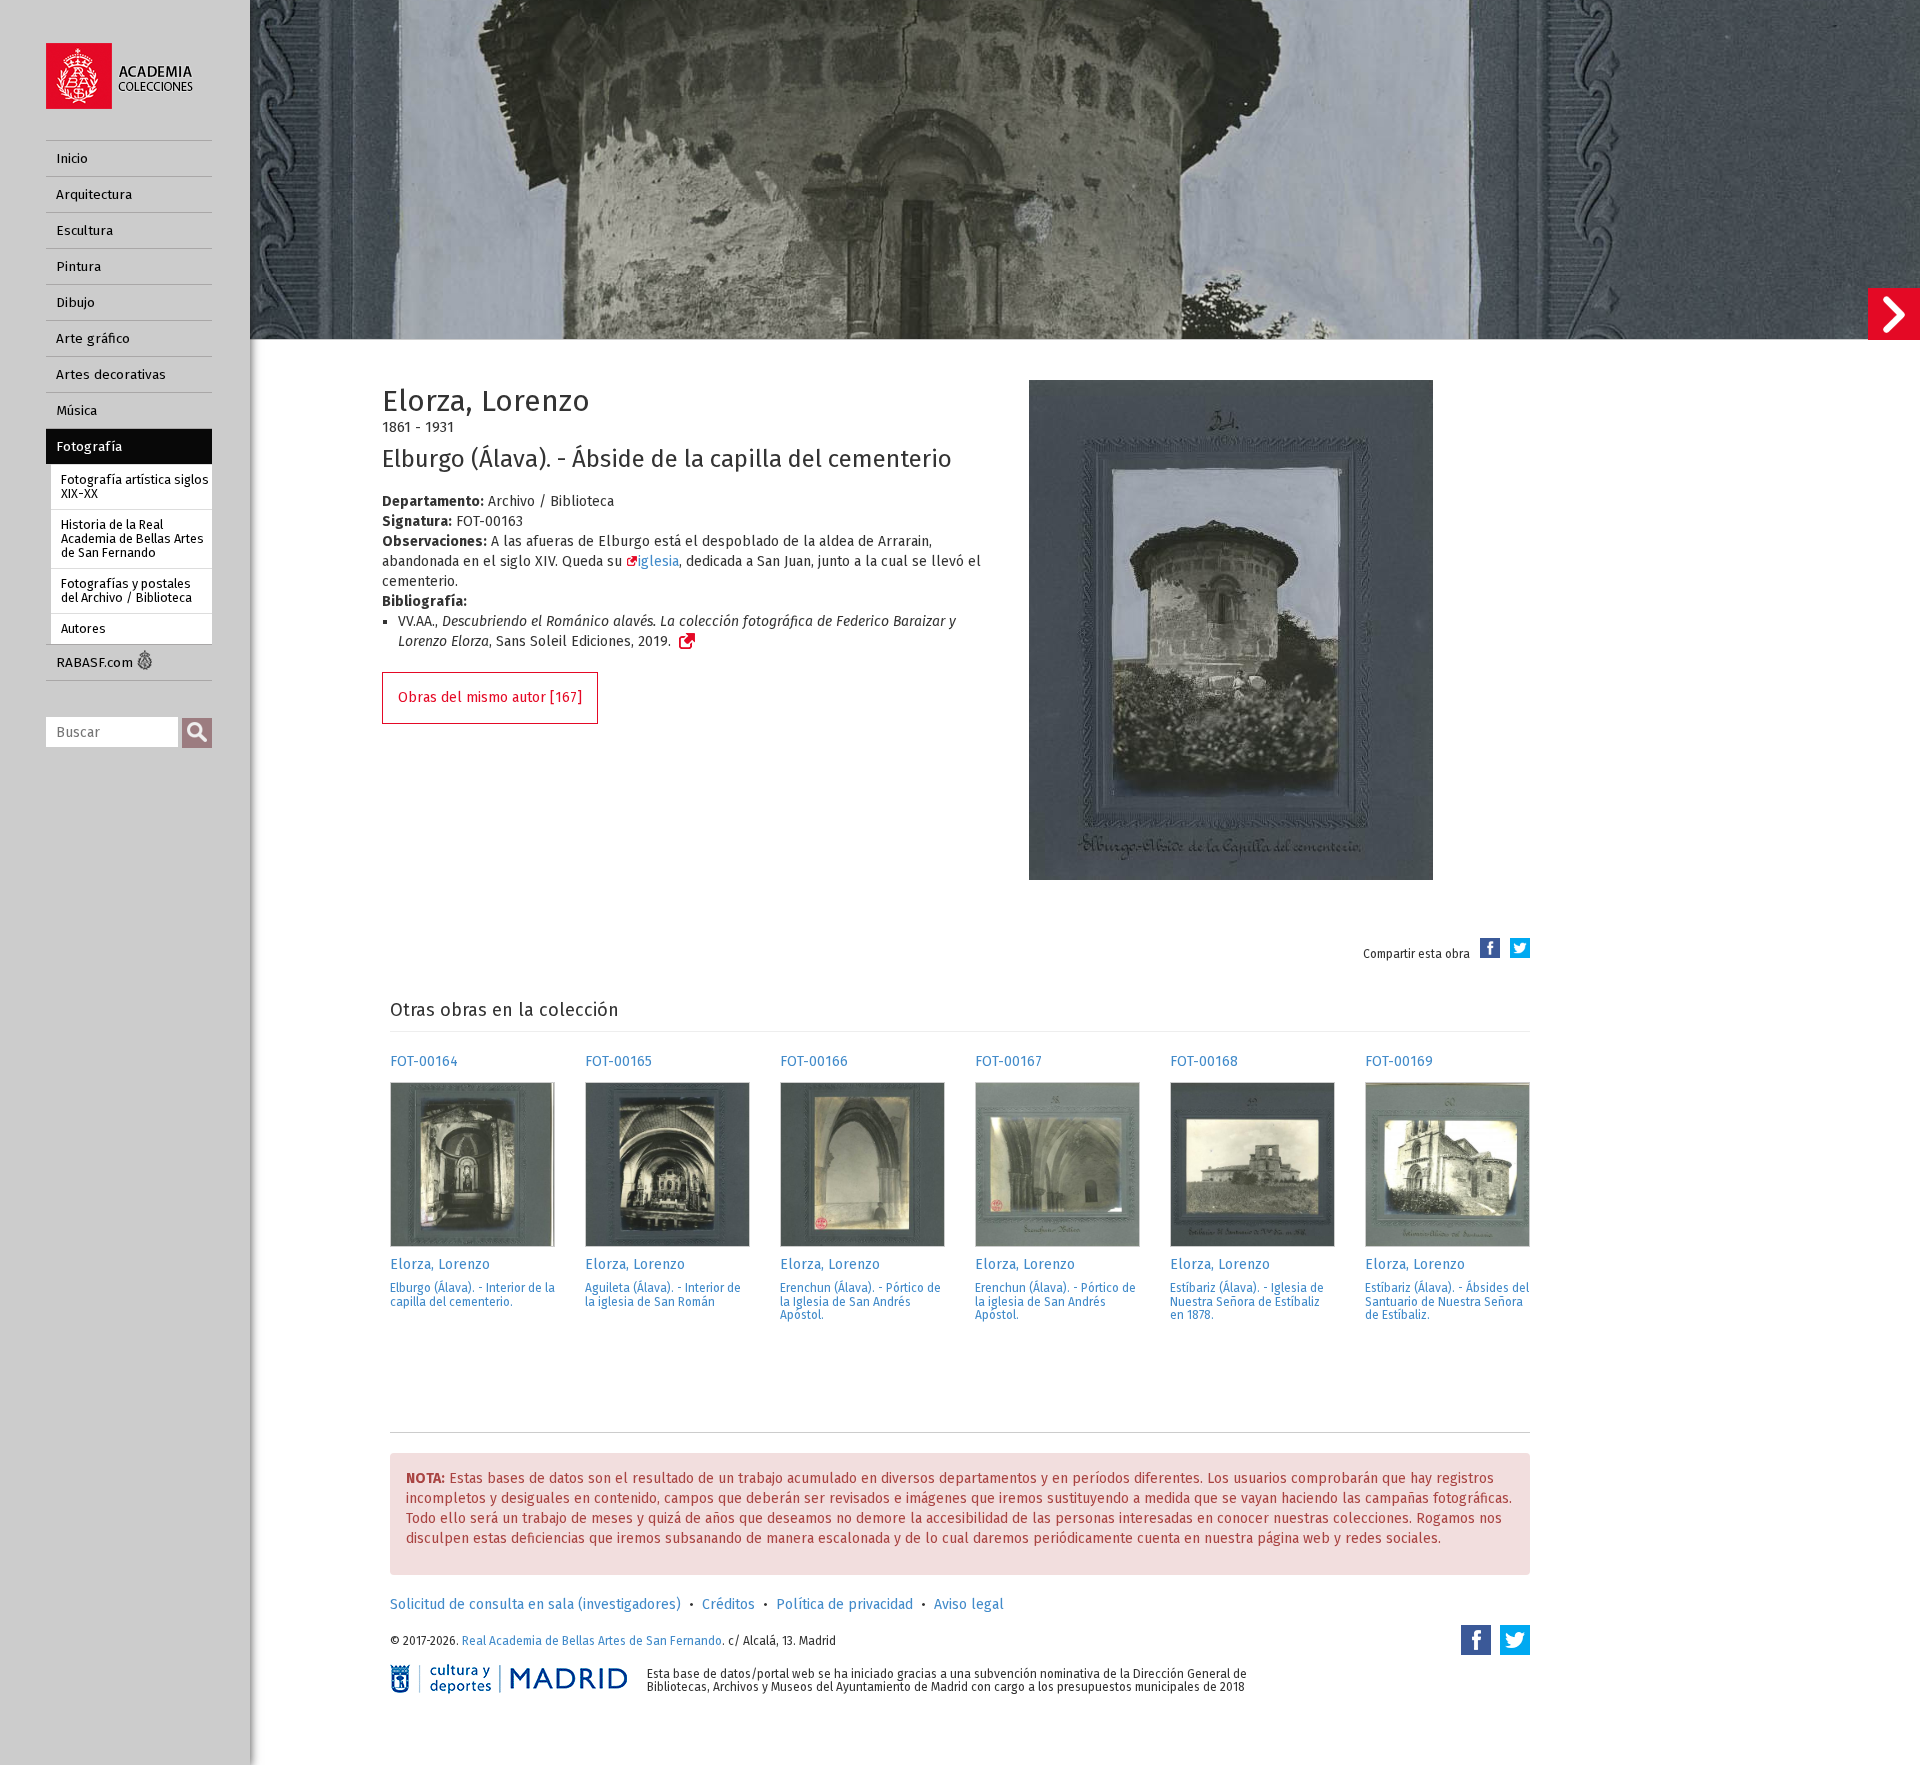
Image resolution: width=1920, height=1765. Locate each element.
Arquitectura (94, 194)
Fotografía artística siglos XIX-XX (135, 486)
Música (76, 410)
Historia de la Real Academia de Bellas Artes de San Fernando (132, 538)
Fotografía (89, 446)
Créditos (728, 1604)
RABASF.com (96, 662)
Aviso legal (969, 1604)
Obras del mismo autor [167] (490, 697)
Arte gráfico (93, 338)
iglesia (658, 561)
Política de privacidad (844, 1604)
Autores (83, 628)
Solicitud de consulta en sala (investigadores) (535, 1604)
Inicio (72, 158)
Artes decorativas (111, 374)
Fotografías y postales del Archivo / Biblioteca (126, 590)
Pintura (78, 266)
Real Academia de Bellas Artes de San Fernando (592, 1641)
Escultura (84, 230)
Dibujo (75, 302)
